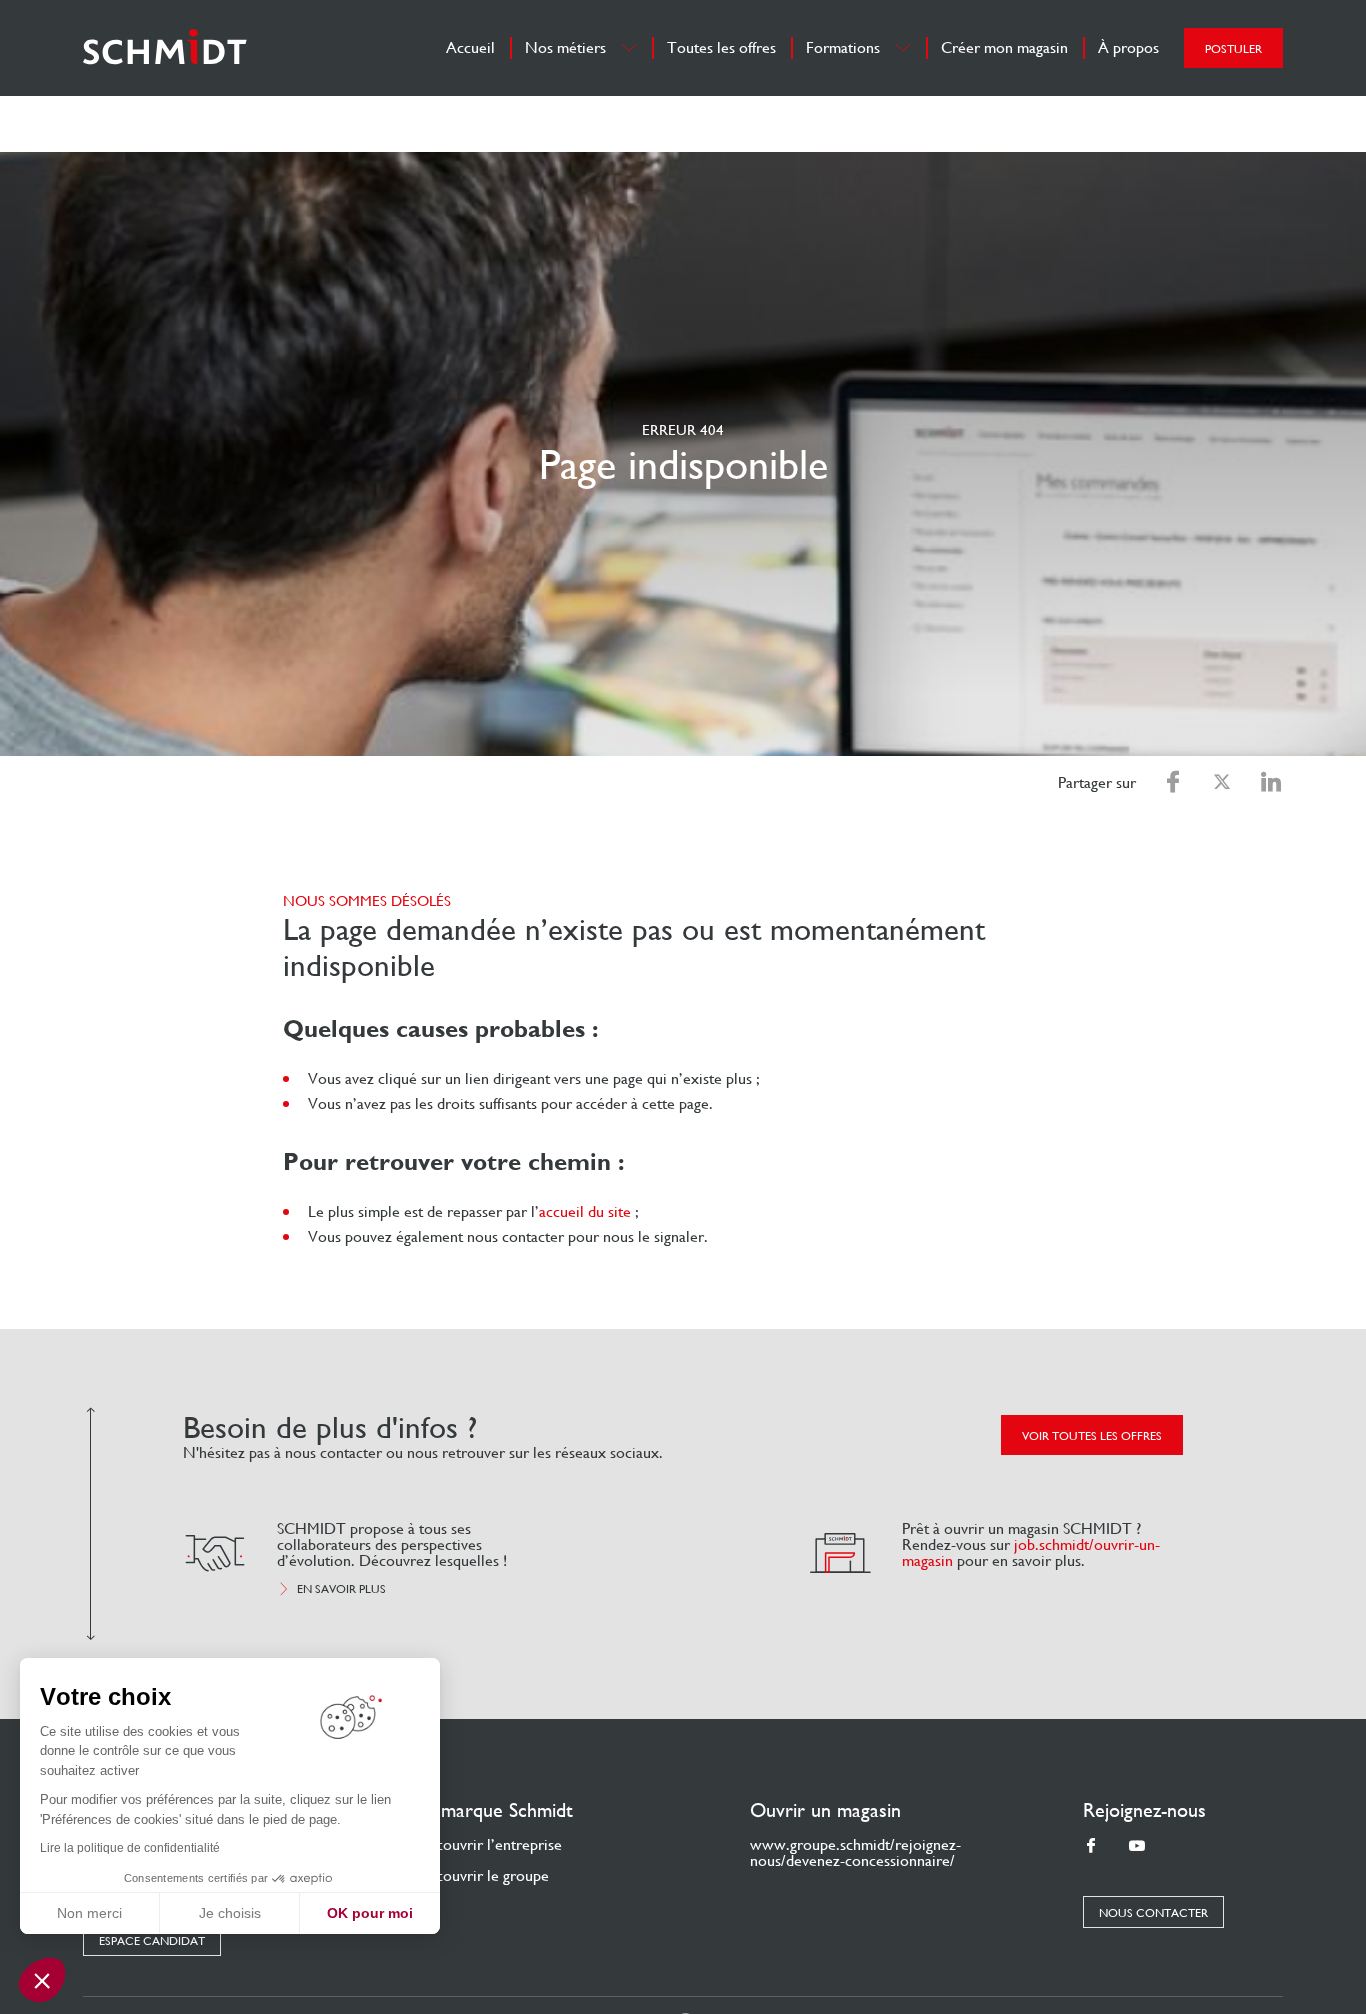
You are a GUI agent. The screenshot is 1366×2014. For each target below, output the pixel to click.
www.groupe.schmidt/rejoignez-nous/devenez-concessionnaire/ (855, 1852)
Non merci (89, 1913)
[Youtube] (1137, 1846)
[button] (42, 1980)
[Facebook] (1091, 1846)
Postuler (1233, 49)
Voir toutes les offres (1092, 1436)
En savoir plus (341, 1589)
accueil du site (585, 1211)
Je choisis (230, 1913)
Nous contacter (1153, 1913)
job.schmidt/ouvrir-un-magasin (1031, 1552)
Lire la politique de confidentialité (130, 1848)
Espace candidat (152, 1941)
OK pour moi (370, 1913)
